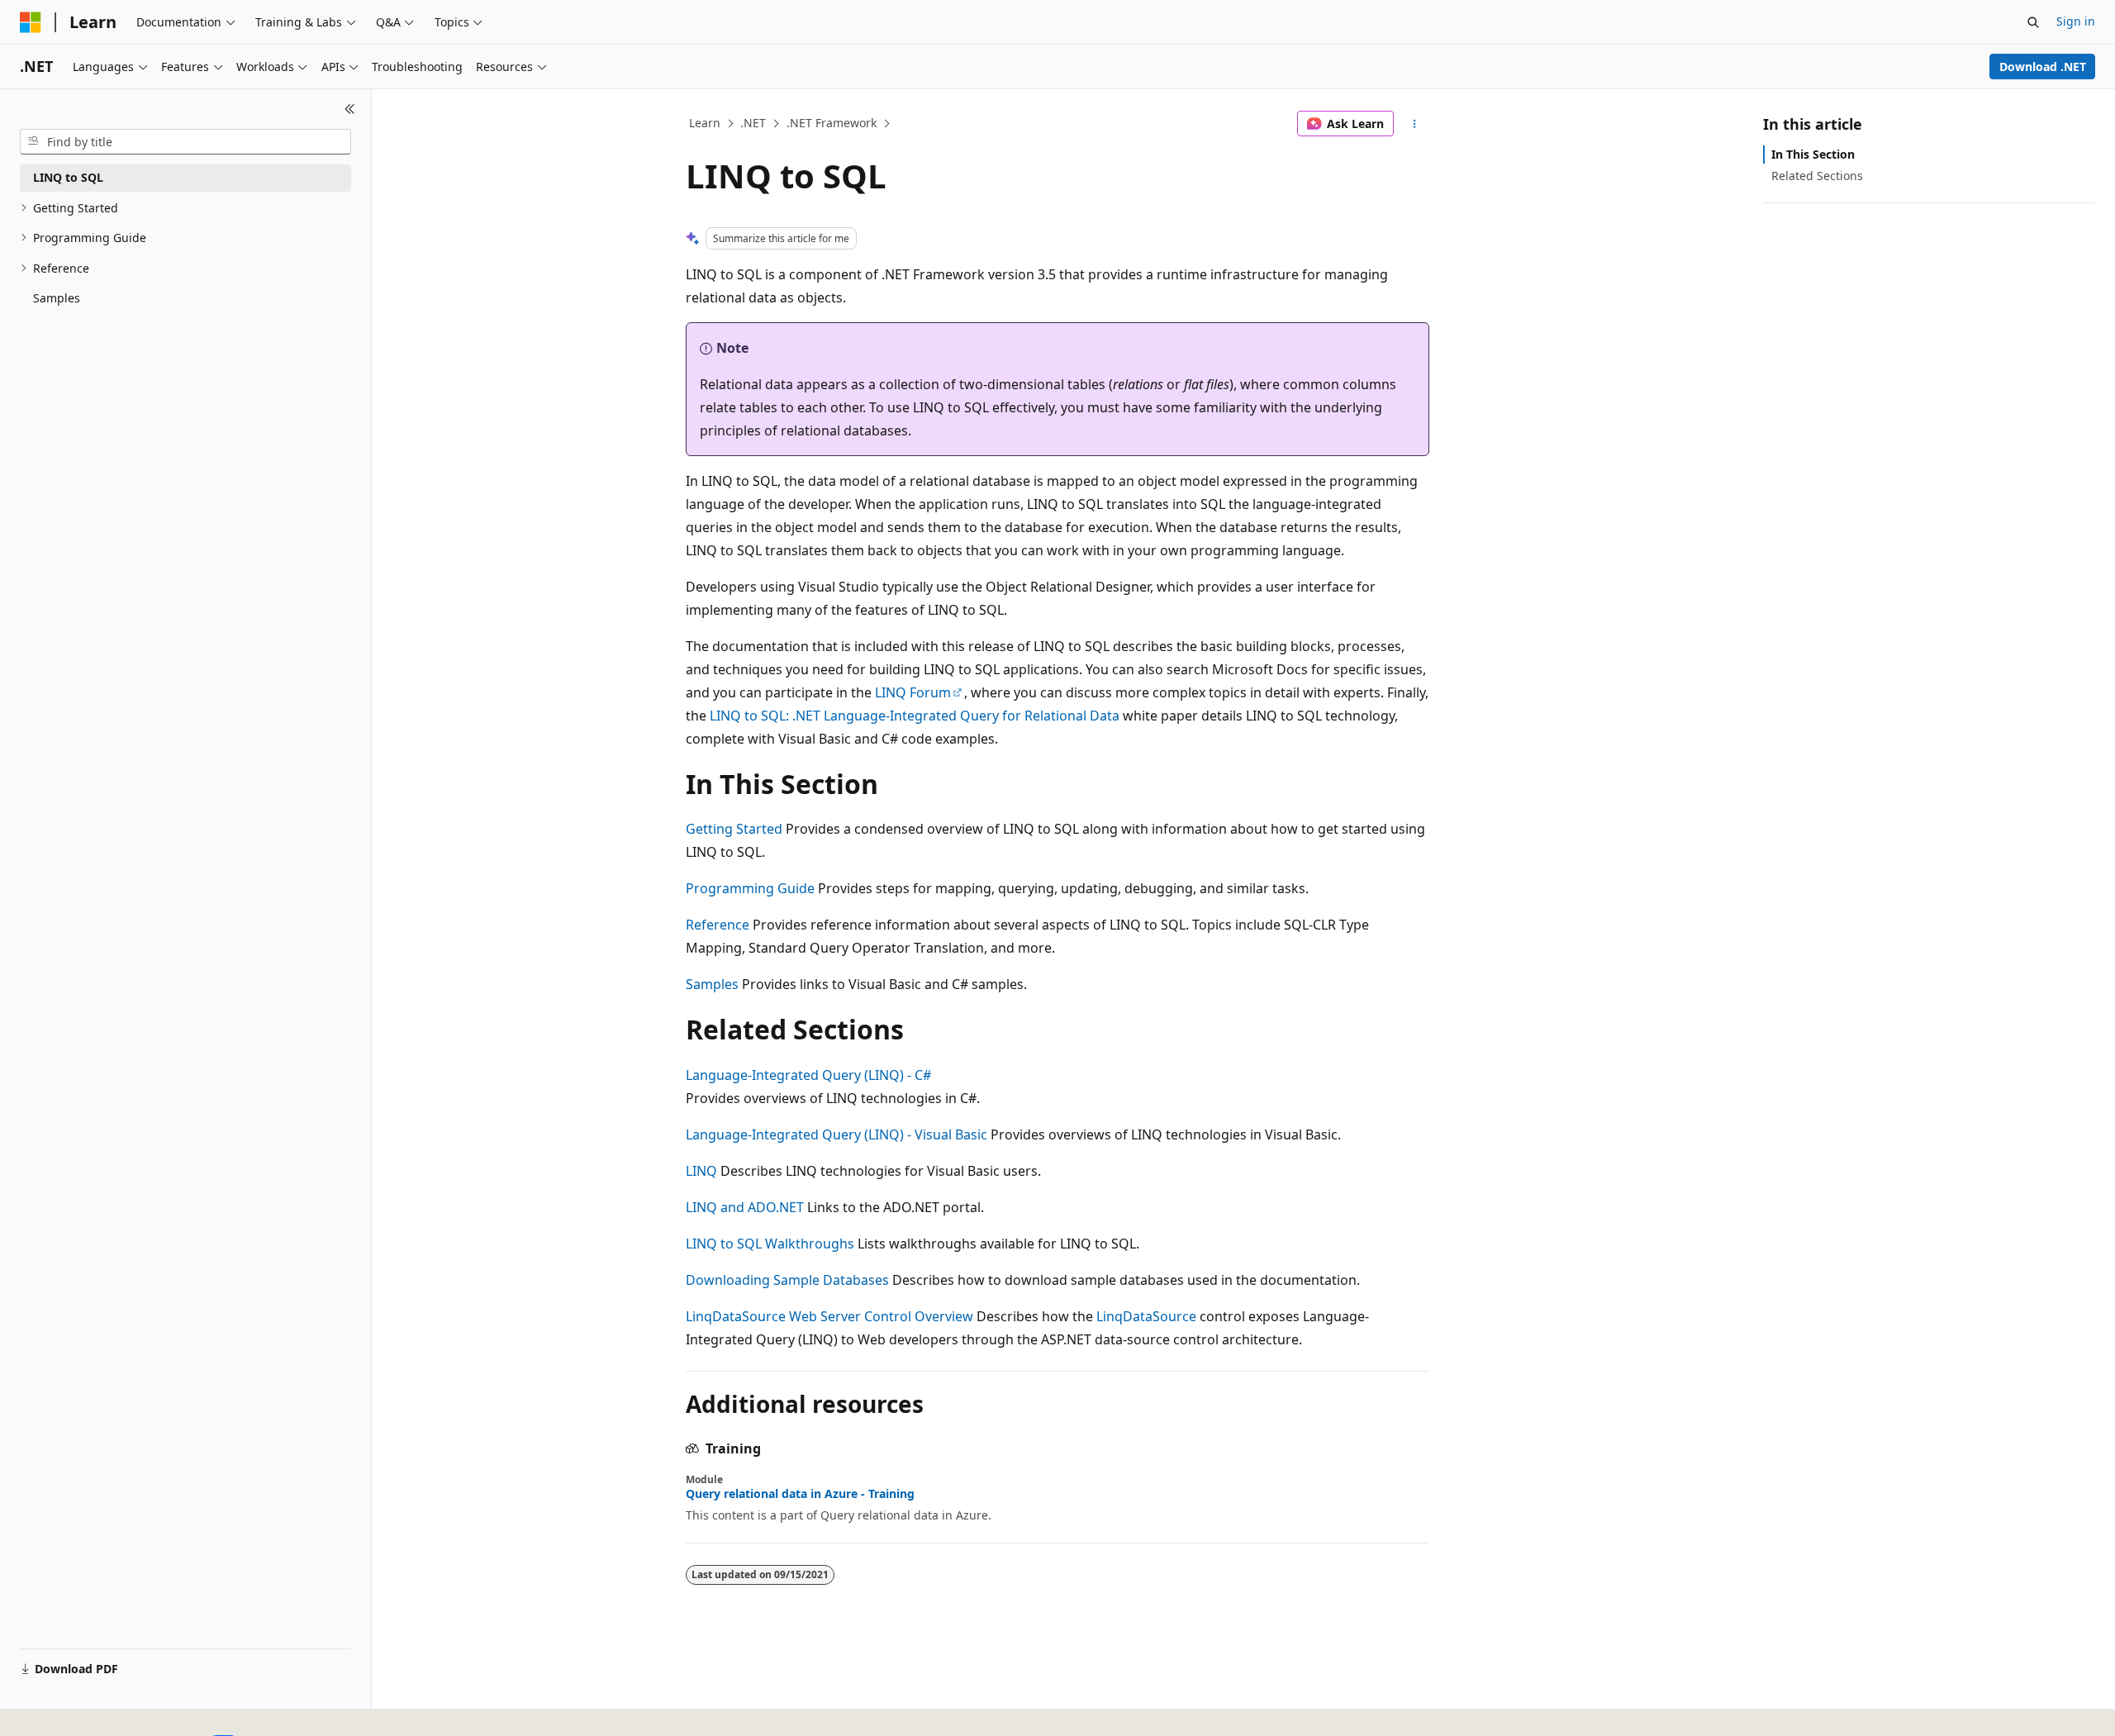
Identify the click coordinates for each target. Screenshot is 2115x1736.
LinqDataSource (1146, 1316)
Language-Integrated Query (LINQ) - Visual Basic (836, 1134)
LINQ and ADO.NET (745, 1207)
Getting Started (734, 829)
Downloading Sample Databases (787, 1280)
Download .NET (2043, 67)
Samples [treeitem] (57, 298)
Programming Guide (750, 888)
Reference (718, 925)
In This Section (1813, 154)
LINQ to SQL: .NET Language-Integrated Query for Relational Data (915, 716)
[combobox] (185, 142)
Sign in (2076, 21)
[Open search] (2033, 22)
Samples (712, 984)
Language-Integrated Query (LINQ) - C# (808, 1075)
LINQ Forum (913, 692)
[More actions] (1415, 124)
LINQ (701, 1171)
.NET (753, 123)
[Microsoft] (31, 22)
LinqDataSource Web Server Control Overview (829, 1316)
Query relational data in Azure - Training (800, 1494)
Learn (705, 123)
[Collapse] (350, 109)
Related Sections (1817, 176)
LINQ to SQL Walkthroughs (770, 1244)
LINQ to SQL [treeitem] (68, 177)
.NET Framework (832, 123)
